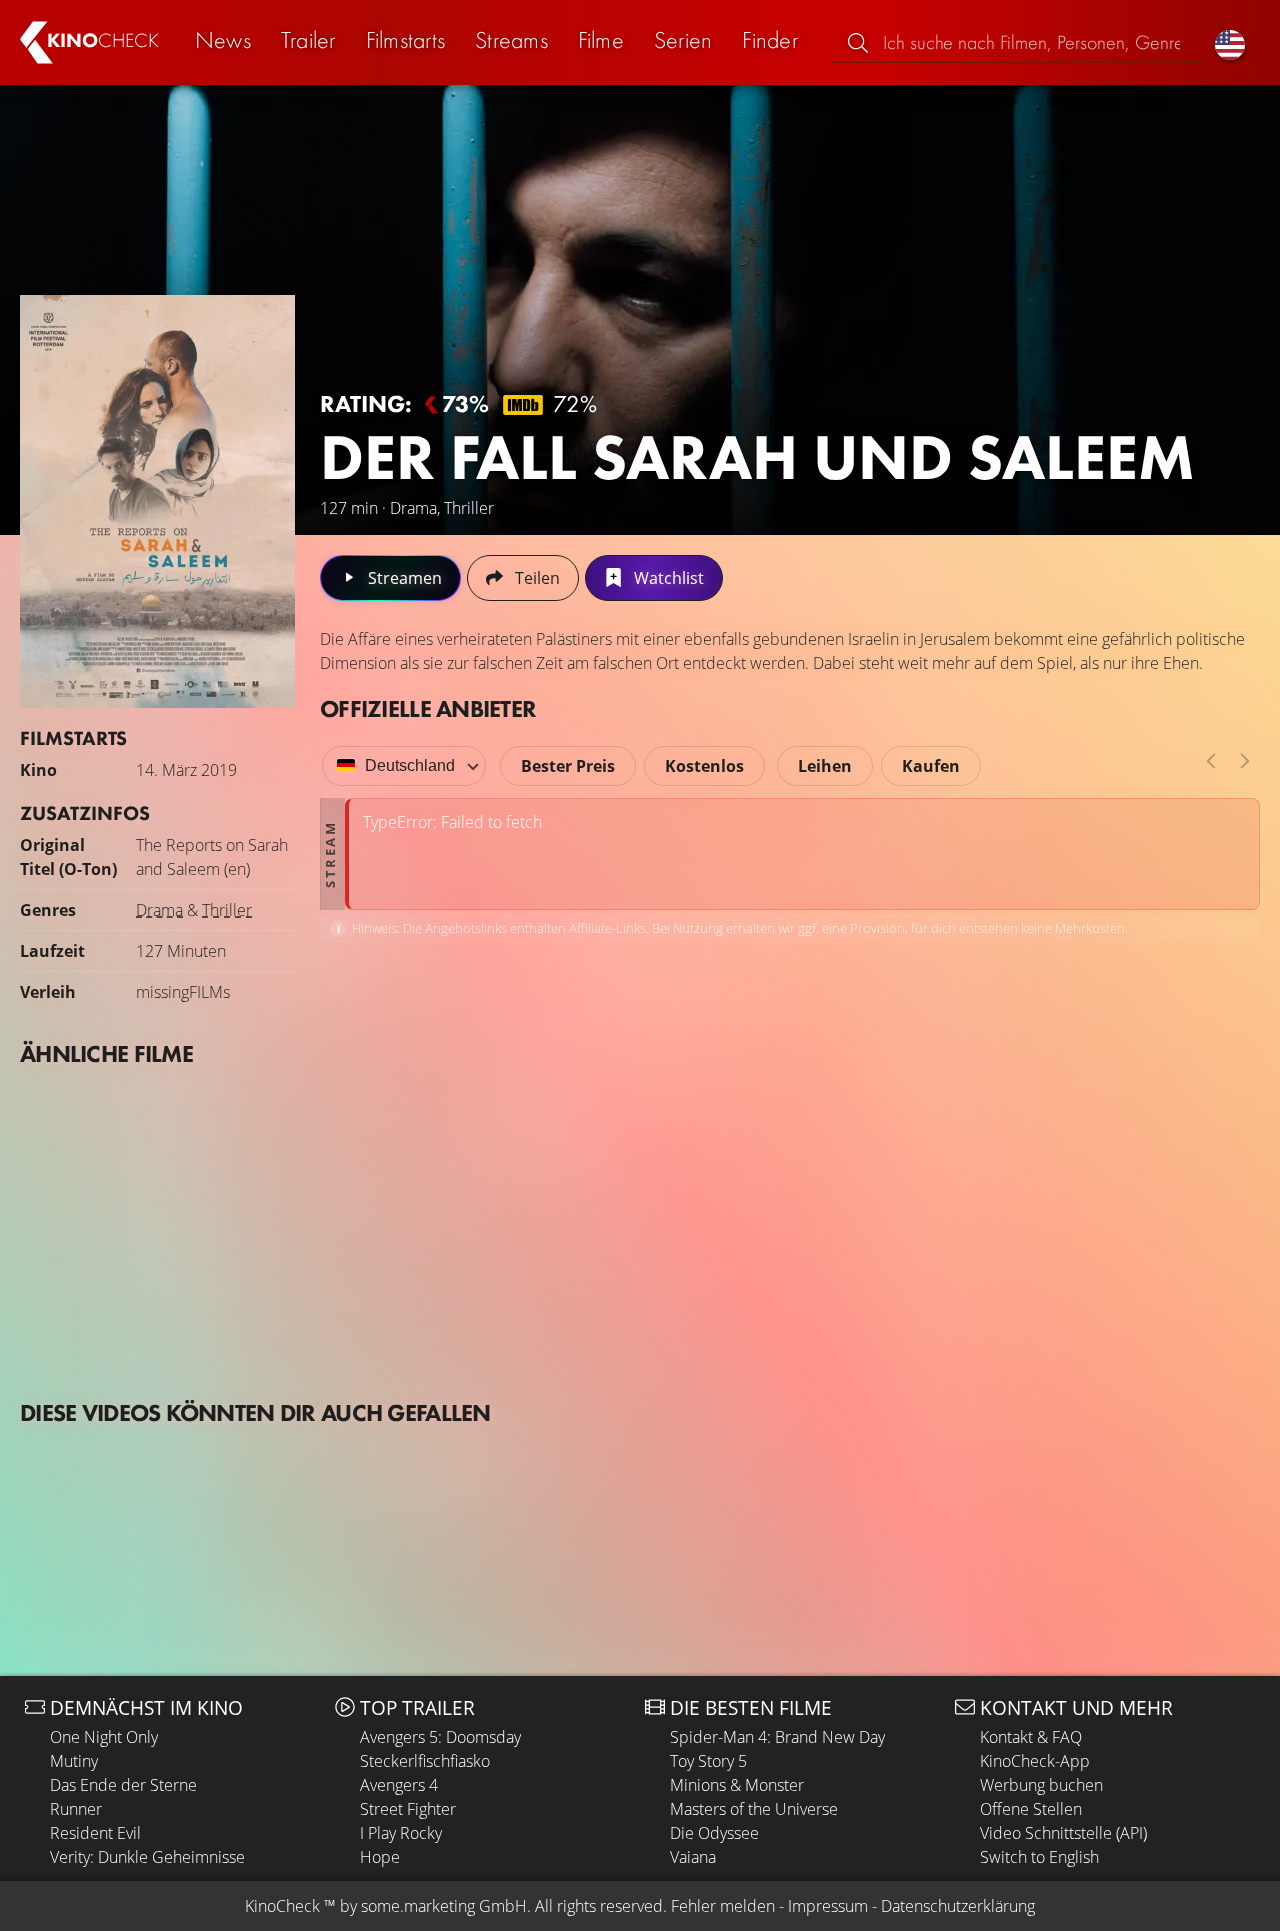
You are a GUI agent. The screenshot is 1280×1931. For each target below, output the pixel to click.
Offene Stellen (1031, 1809)
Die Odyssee (714, 1833)
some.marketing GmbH (444, 1906)
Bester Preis (568, 766)
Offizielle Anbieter (428, 708)
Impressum (828, 1906)
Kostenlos (704, 766)
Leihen (825, 766)
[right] (1245, 761)
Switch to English (1039, 1857)
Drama (159, 910)
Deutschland (410, 765)
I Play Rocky (401, 1833)
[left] (1211, 761)
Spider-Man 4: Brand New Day (777, 1737)
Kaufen (931, 766)
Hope (380, 1857)
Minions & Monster (737, 1785)
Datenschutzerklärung (958, 1906)
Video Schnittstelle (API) (1063, 1833)
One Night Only (104, 1737)
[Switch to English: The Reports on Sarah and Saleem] (1230, 42)
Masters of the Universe (754, 1809)
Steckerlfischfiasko (425, 1761)
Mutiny (74, 1761)
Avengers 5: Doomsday (440, 1737)
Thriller (227, 910)
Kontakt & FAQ (1031, 1737)
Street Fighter (408, 1809)
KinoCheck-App (1035, 1761)
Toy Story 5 (708, 1761)
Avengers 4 (399, 1785)
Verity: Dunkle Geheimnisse (147, 1857)
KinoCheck (282, 1906)
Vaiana (693, 1857)
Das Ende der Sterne (123, 1785)
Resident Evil (95, 1833)
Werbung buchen (1041, 1785)
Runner (76, 1809)
